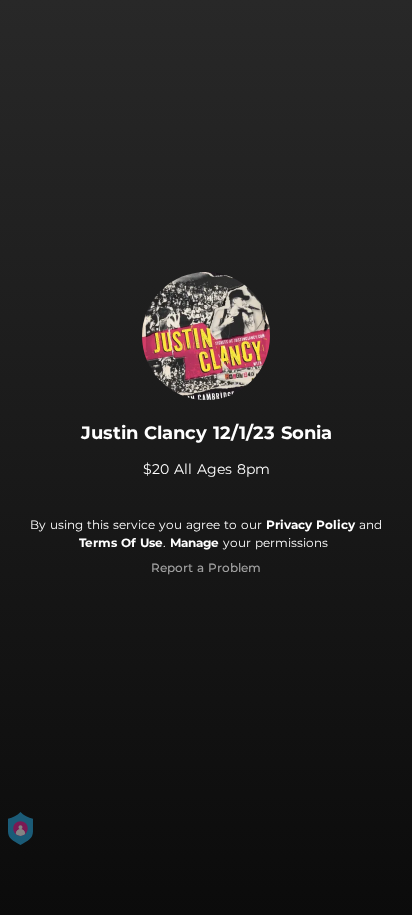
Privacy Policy (310, 524)
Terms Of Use (121, 542)
